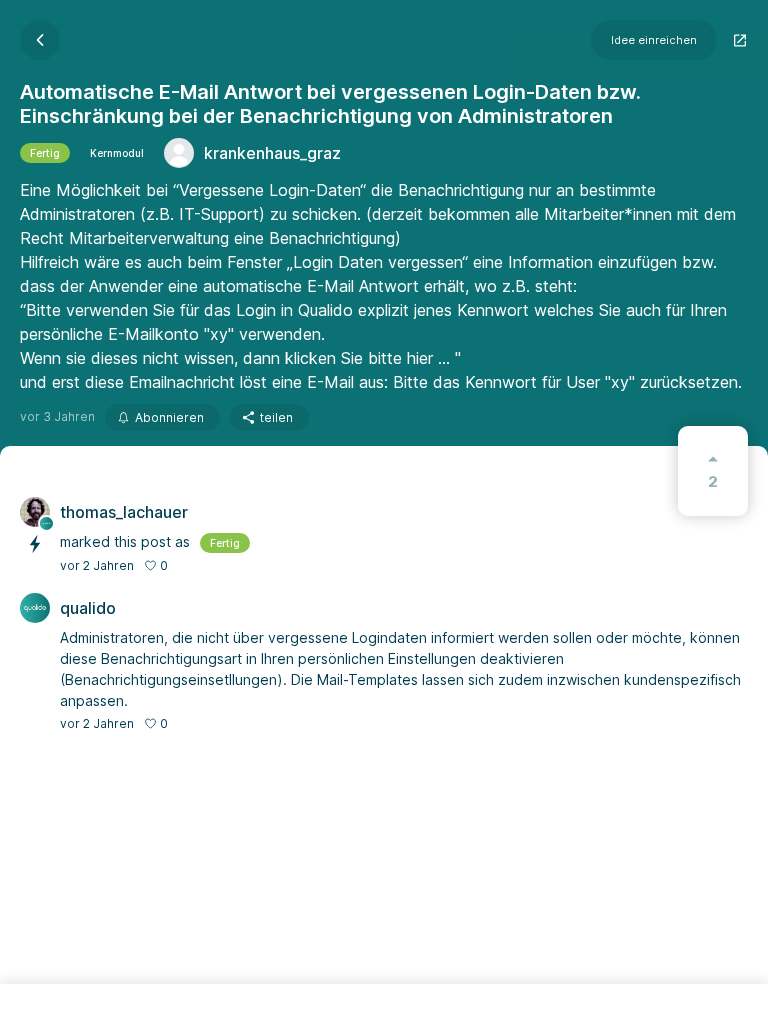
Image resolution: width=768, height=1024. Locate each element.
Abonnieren (169, 417)
